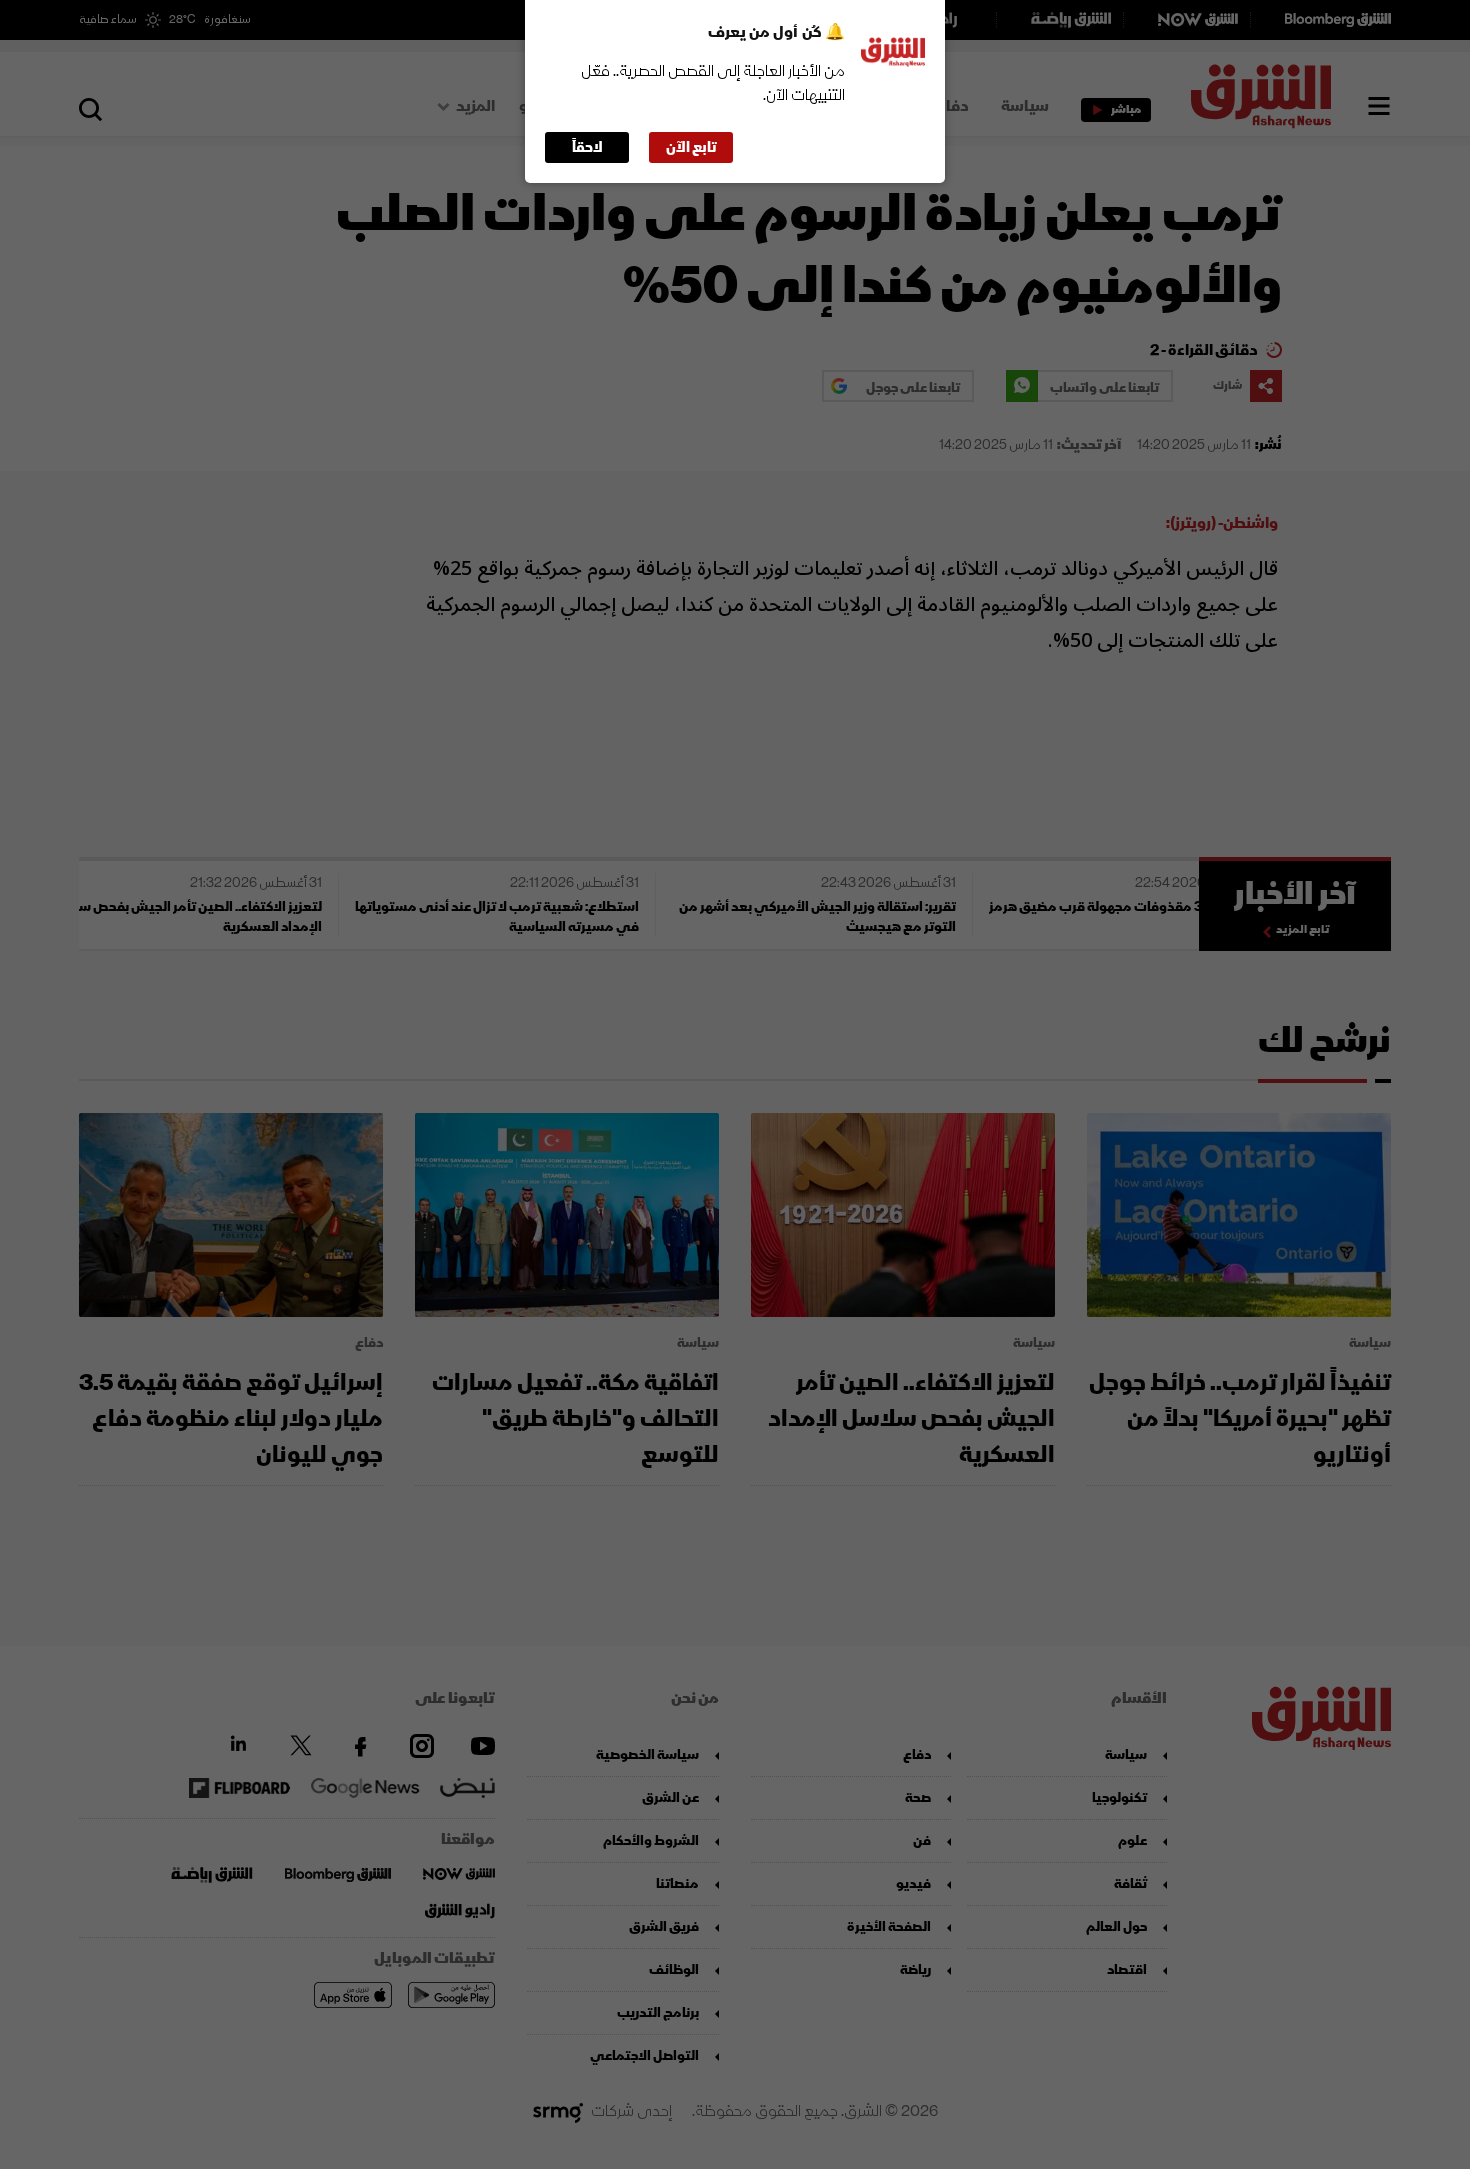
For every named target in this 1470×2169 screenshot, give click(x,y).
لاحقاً (587, 147)
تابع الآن (691, 147)
